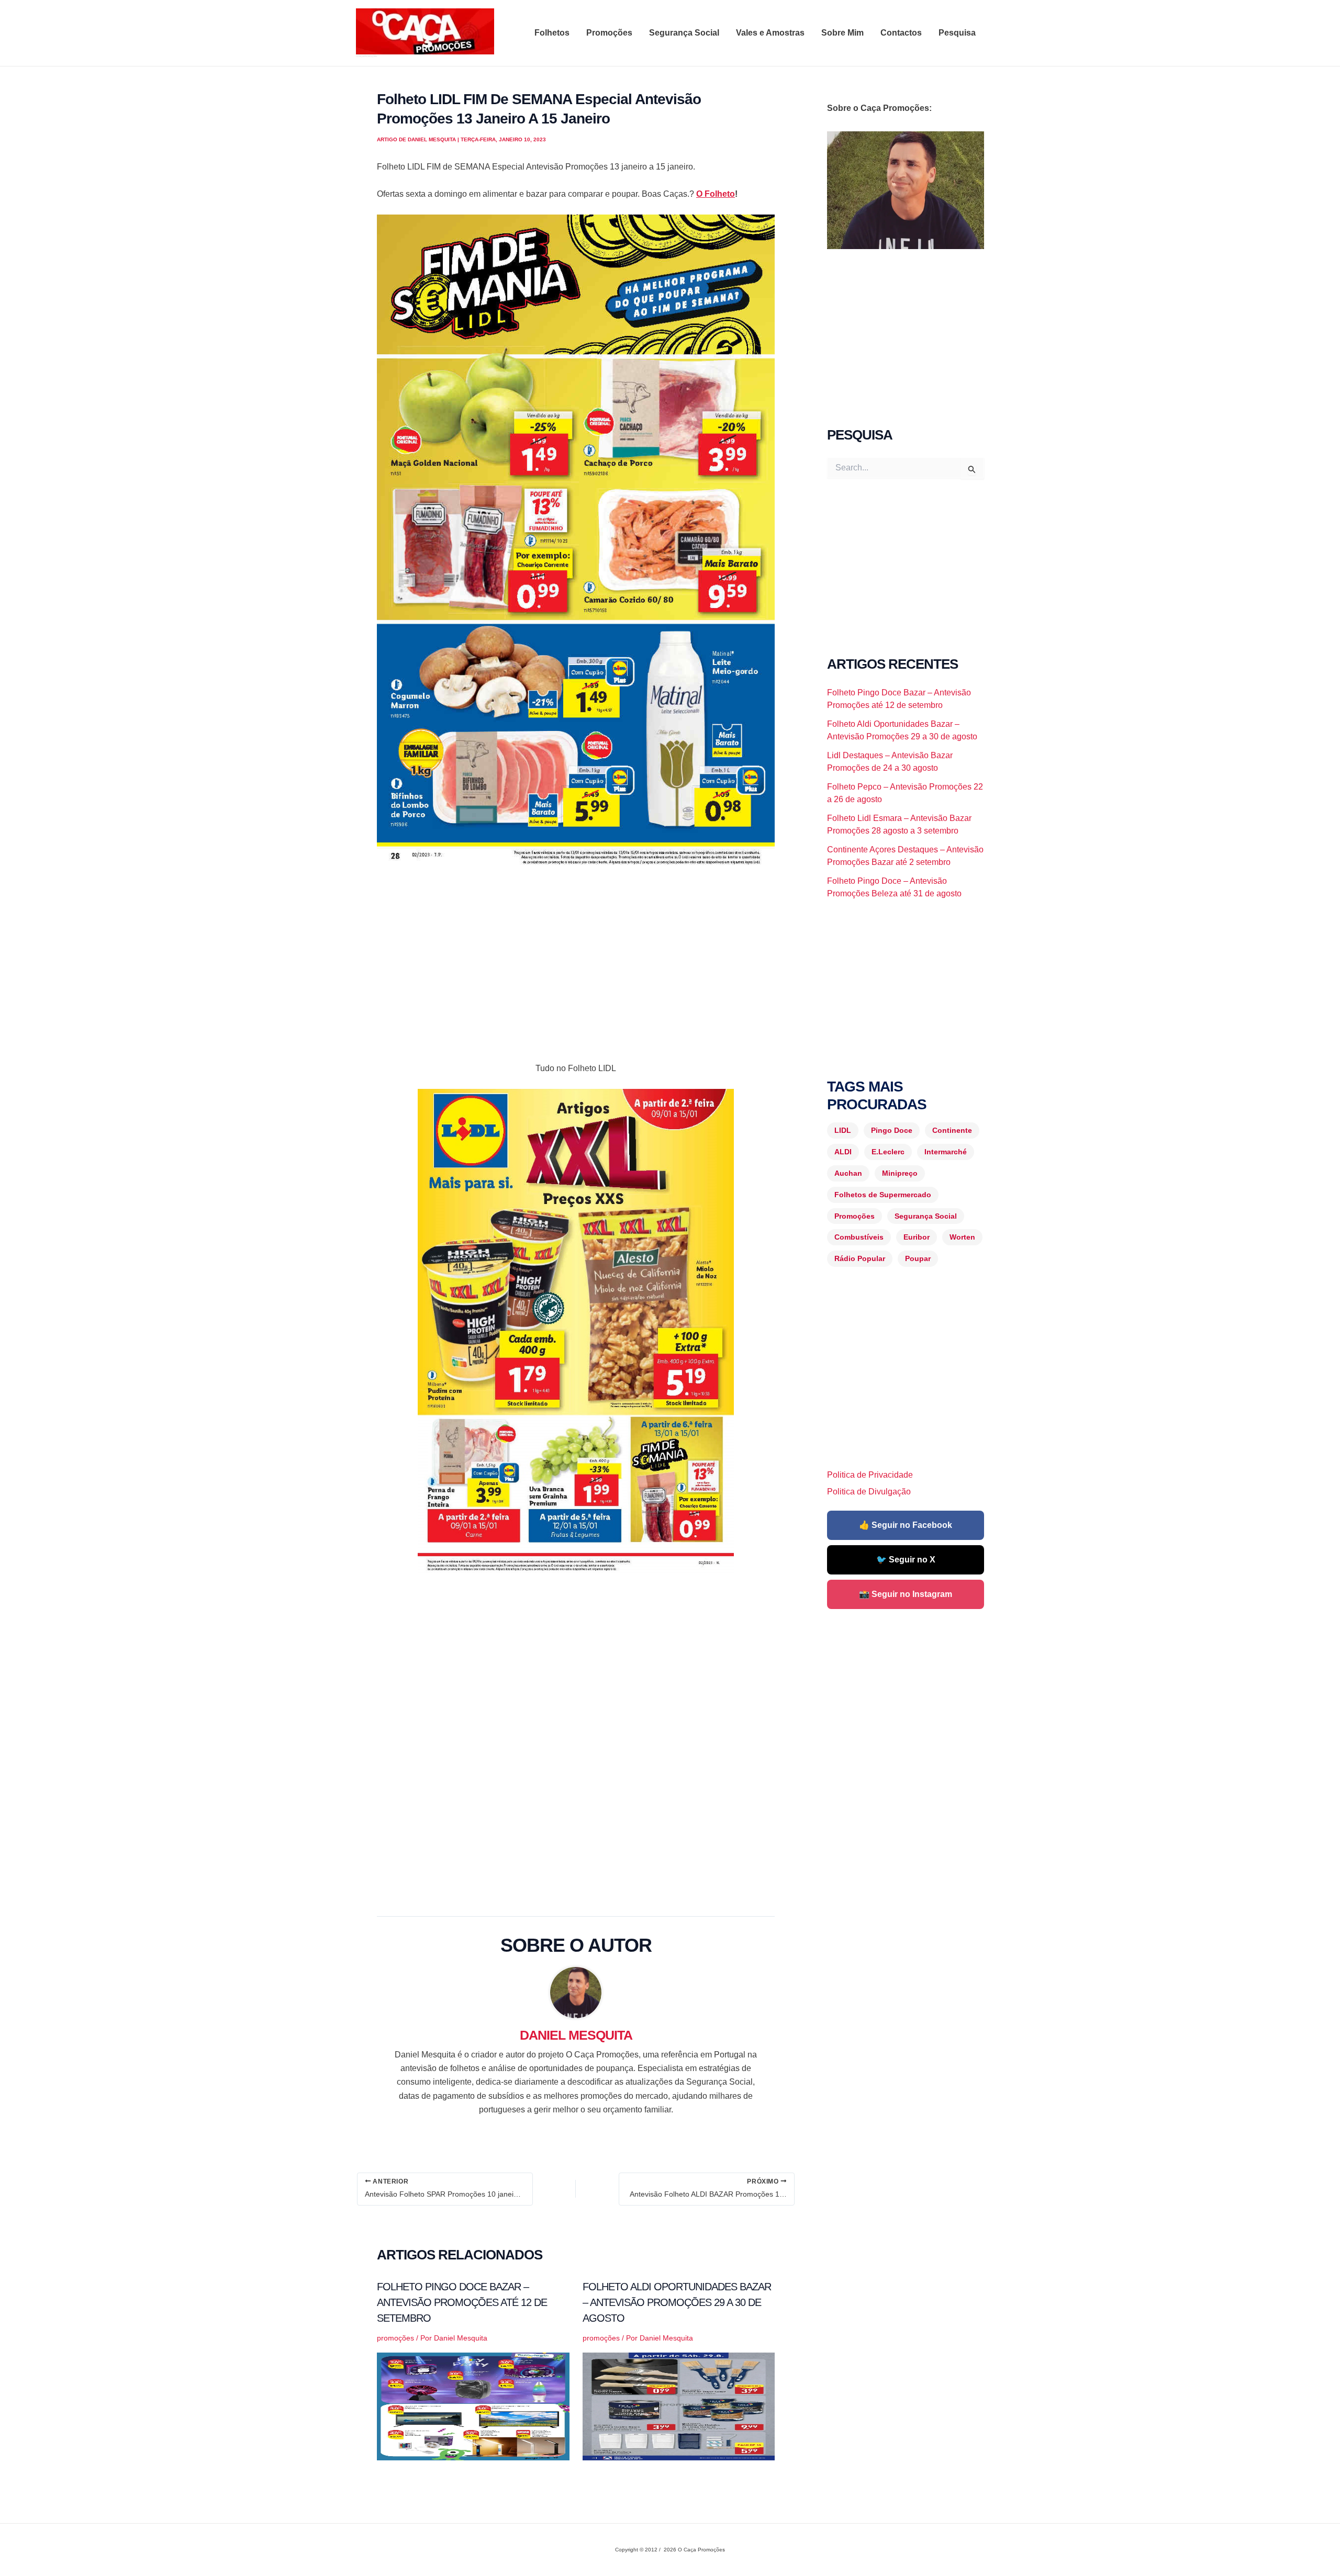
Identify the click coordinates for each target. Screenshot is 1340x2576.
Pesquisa (957, 33)
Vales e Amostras (770, 33)
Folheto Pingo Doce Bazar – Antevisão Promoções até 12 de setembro (462, 2302)
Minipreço (900, 1173)
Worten (962, 1237)
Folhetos (552, 33)
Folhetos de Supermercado (883, 1195)
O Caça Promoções (366, 56)
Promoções (609, 33)
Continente (952, 1130)
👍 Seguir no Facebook (906, 1525)
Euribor (917, 1237)
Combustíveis (859, 1237)
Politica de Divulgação (869, 1492)
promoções (395, 2338)
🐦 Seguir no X (906, 1560)
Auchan (848, 1173)
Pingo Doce (892, 1130)
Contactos (901, 33)
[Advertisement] (576, 957)
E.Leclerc (888, 1152)
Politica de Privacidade (870, 1475)
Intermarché (946, 1152)
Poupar (918, 1258)
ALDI (843, 1152)
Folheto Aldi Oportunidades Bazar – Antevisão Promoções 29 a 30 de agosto (677, 2302)
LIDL (843, 1130)
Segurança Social (684, 33)
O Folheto (716, 194)
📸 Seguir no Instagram (906, 1594)
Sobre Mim (842, 33)
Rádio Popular (860, 1258)
